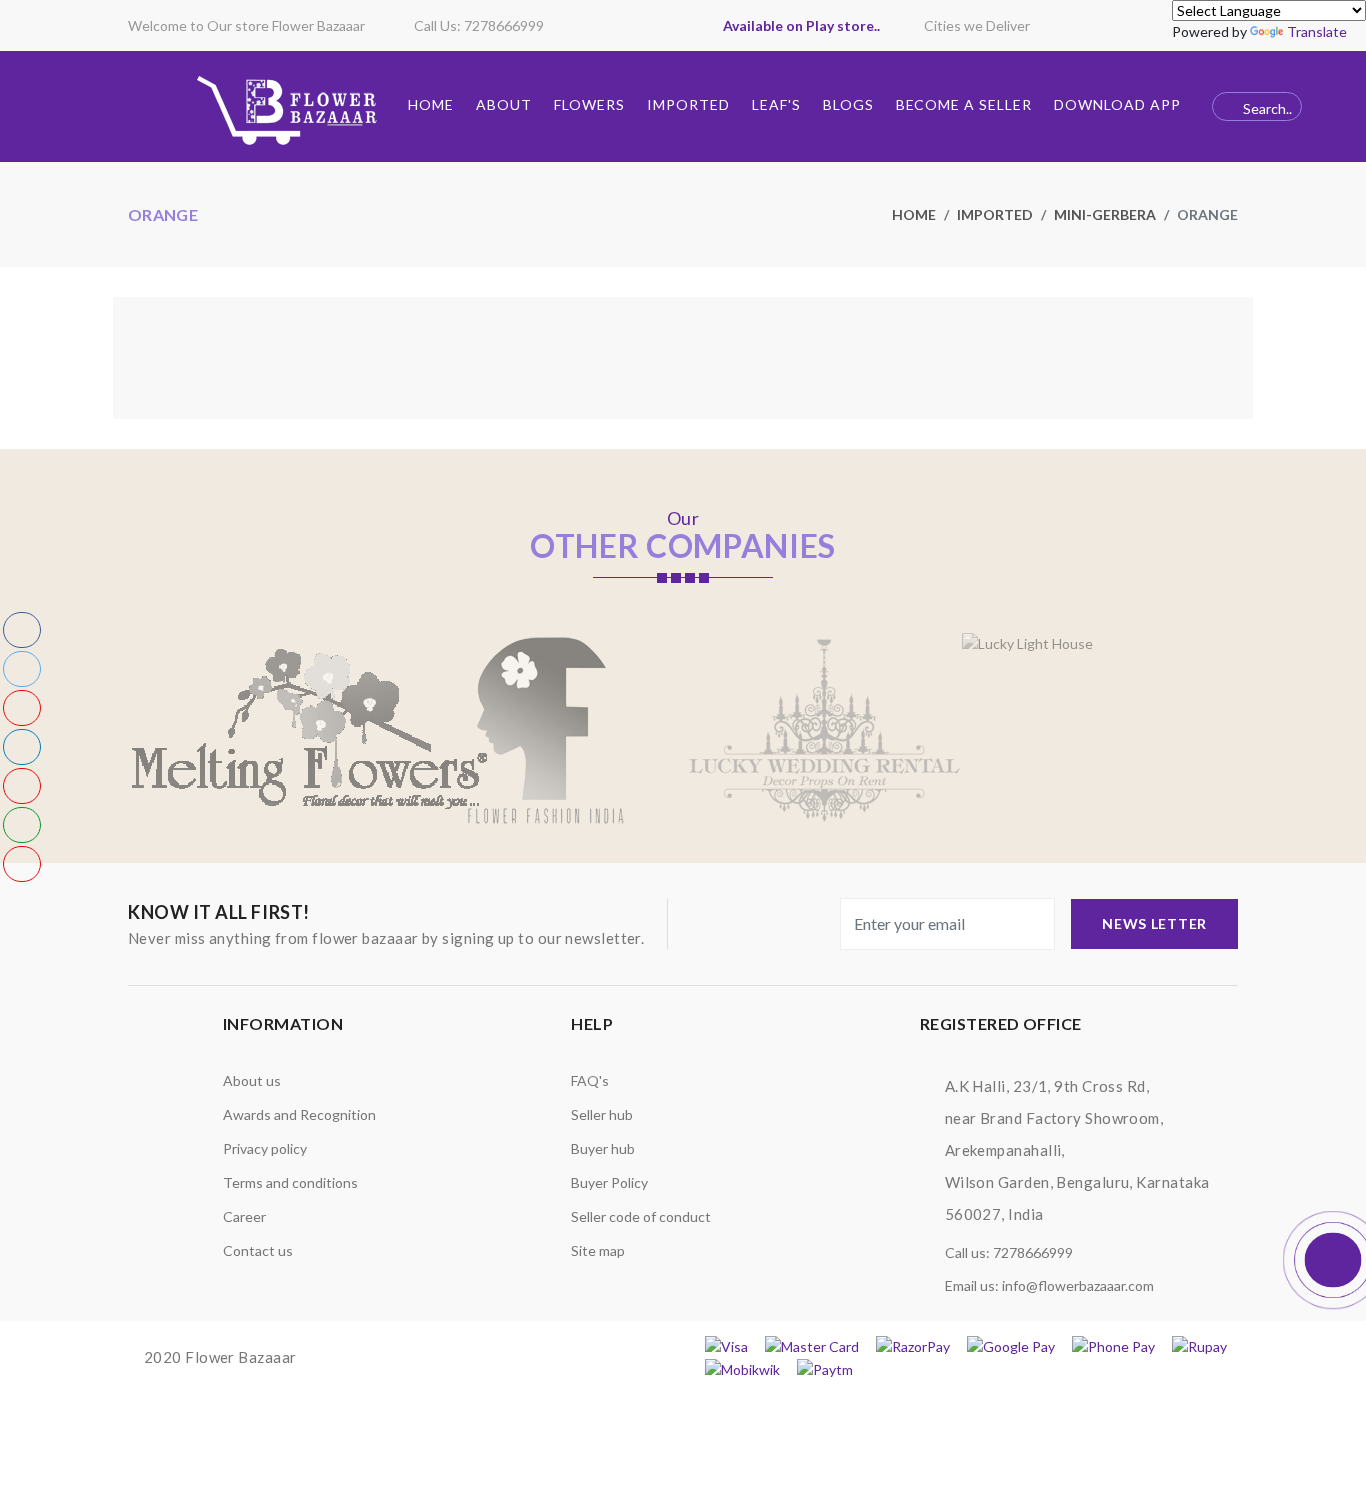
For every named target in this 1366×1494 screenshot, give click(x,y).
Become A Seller (964, 104)
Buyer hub (603, 1148)
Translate (1317, 31)
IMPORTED (995, 214)
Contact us (258, 1250)
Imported (688, 104)
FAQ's (590, 1080)
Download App (1117, 104)
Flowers (589, 104)
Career (244, 1216)
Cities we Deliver (977, 25)
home (914, 214)
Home (431, 104)
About (504, 104)
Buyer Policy (609, 1182)
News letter (1154, 923)
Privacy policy (265, 1148)
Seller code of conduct (641, 1216)
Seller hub (602, 1114)
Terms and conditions (290, 1182)
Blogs (848, 104)
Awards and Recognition (299, 1114)
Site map (598, 1250)
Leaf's (776, 104)
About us (252, 1080)
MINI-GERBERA (1105, 214)
